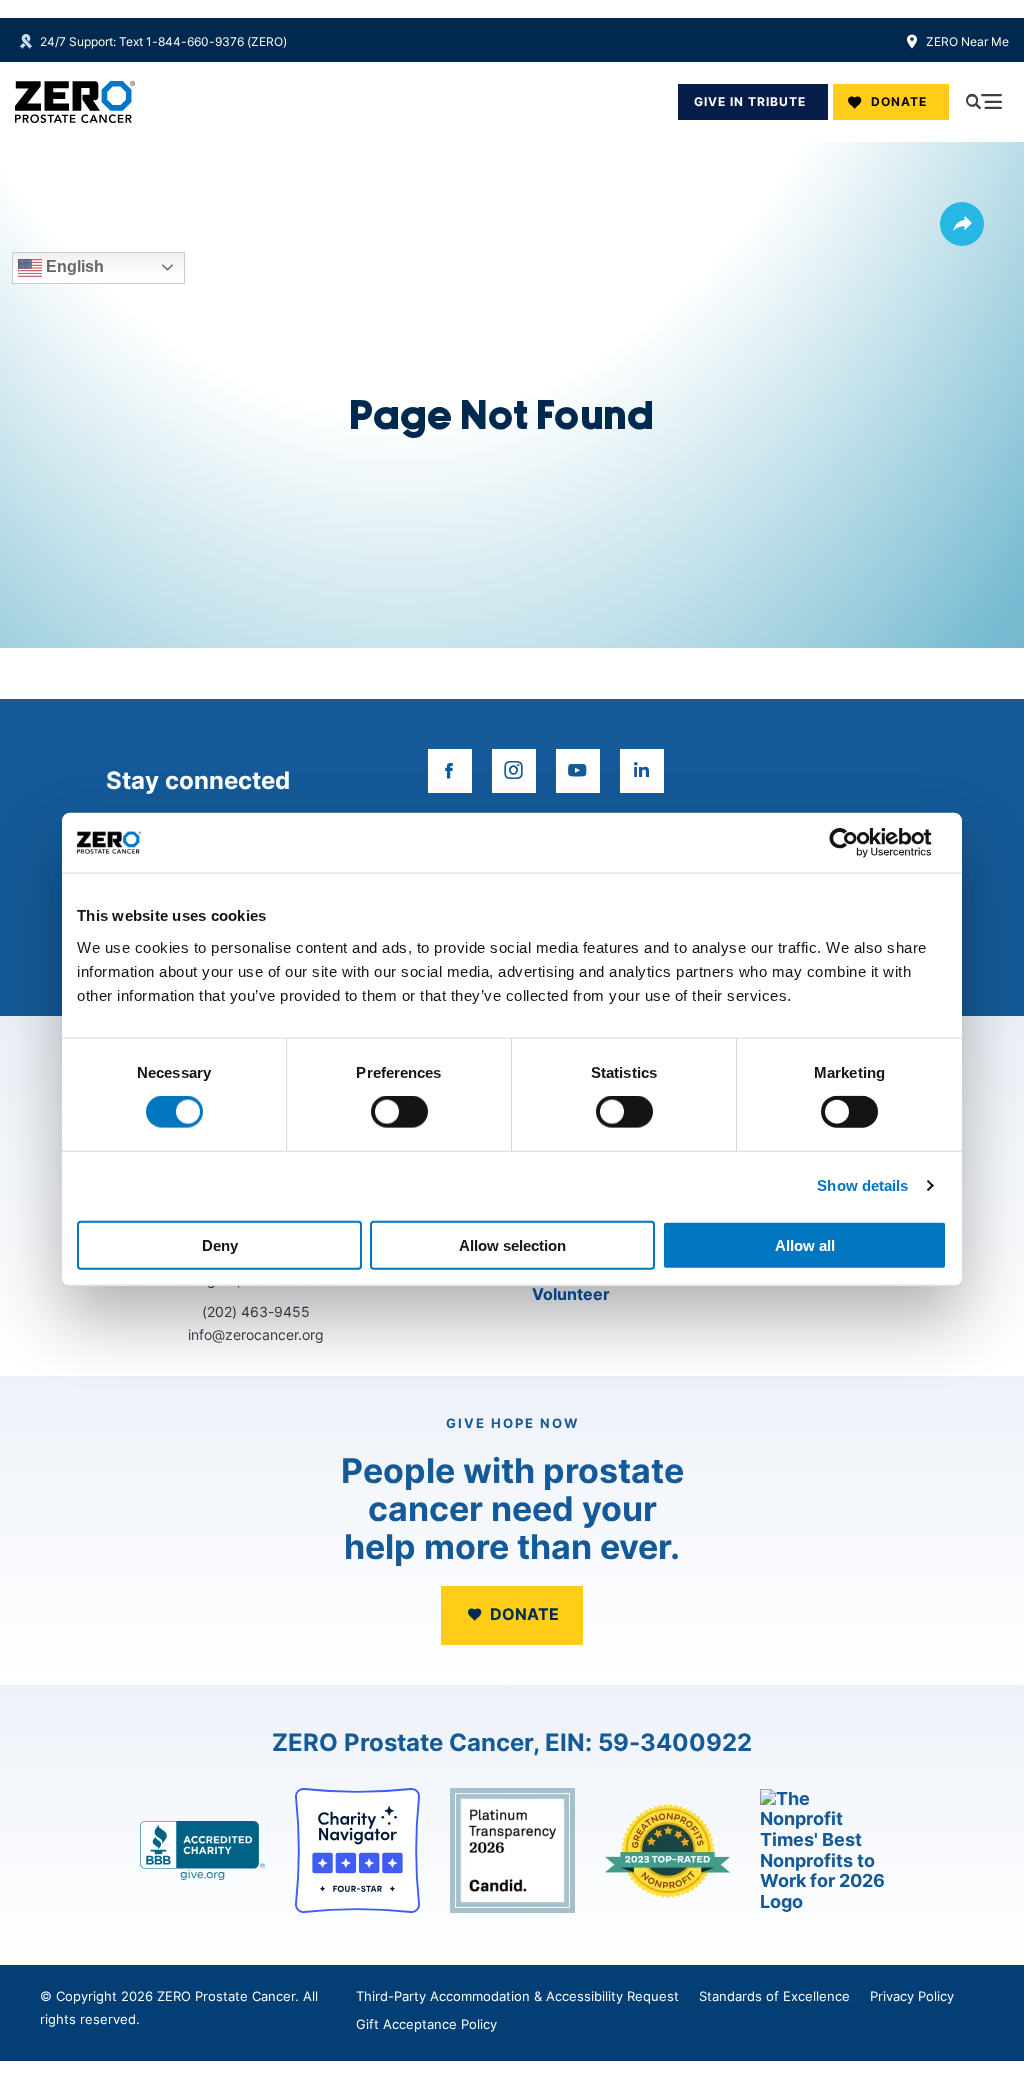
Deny (220, 1244)
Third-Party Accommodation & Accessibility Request (517, 1996)
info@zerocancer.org (256, 1334)
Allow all (805, 1244)
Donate (899, 101)
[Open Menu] (984, 102)
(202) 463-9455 (256, 1311)
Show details (862, 1185)
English (73, 266)
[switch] (399, 1112)
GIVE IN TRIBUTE (750, 101)
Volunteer (571, 1294)
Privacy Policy (912, 1996)
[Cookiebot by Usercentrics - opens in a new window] (859, 843)
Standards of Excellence (774, 1996)
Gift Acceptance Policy (426, 2024)
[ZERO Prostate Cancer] (75, 102)
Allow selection (512, 1244)
